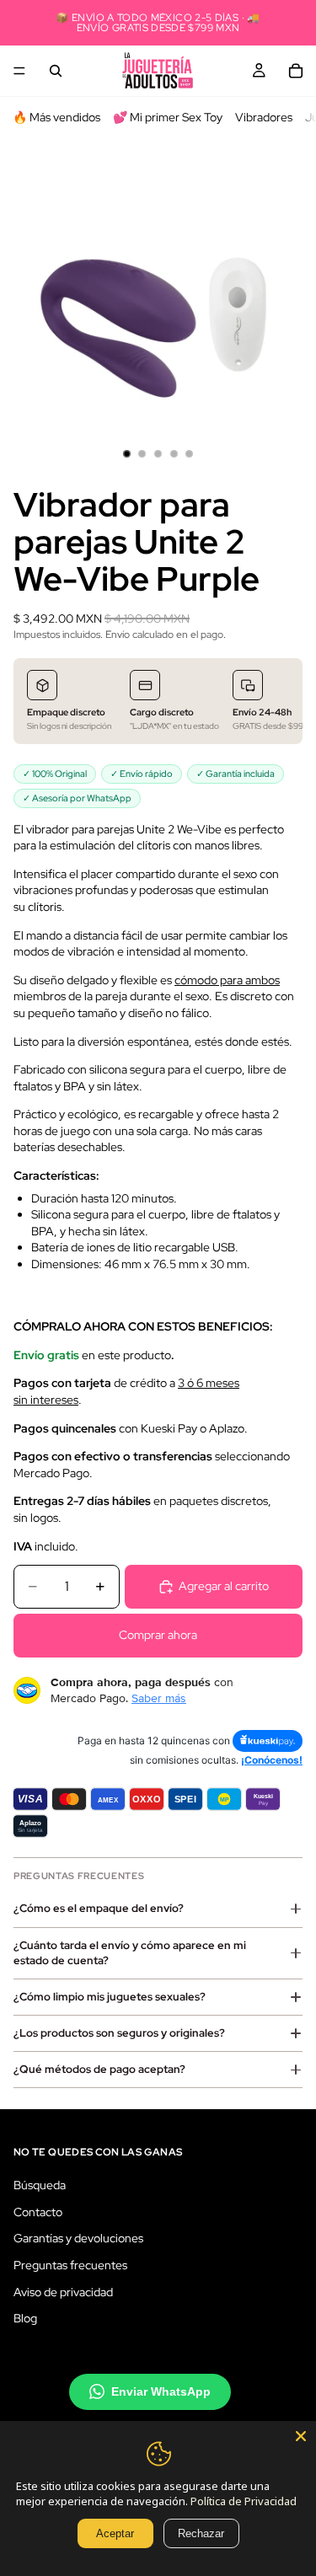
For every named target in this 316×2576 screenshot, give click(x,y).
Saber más (159, 1698)
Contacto (38, 2211)
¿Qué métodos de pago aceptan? (99, 2069)
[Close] (301, 2436)
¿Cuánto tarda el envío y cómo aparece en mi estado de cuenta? (130, 1953)
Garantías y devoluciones (78, 2238)
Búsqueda (40, 2185)
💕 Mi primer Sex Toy (168, 117)
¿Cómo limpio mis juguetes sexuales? (110, 1997)
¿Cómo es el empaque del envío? (99, 1908)
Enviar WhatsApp (161, 2391)
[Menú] (19, 71)
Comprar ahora (158, 1635)
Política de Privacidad (244, 2501)
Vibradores (264, 117)
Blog (25, 2318)
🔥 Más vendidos (56, 117)
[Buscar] (56, 71)
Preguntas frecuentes (70, 2264)
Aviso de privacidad (63, 2291)
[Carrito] (296, 71)
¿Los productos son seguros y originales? (119, 2033)
